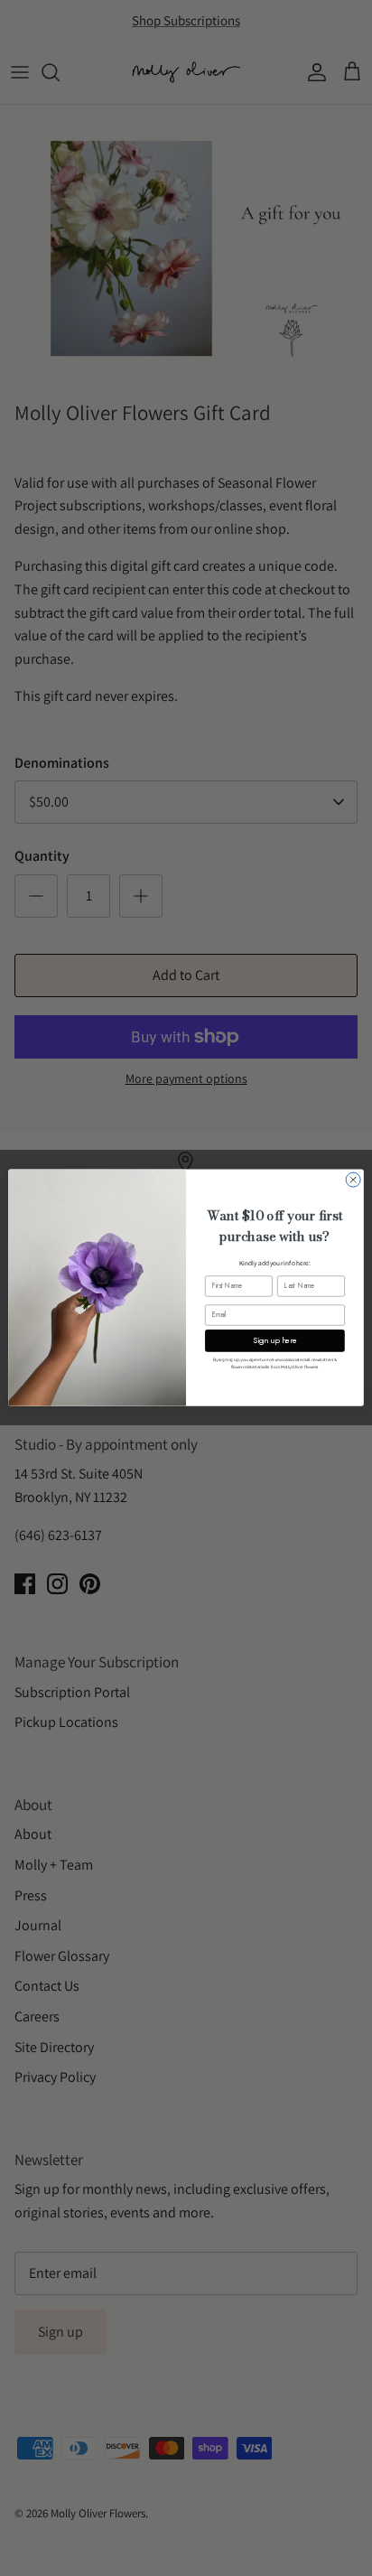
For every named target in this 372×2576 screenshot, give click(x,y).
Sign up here (275, 1341)
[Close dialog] (353, 1180)
